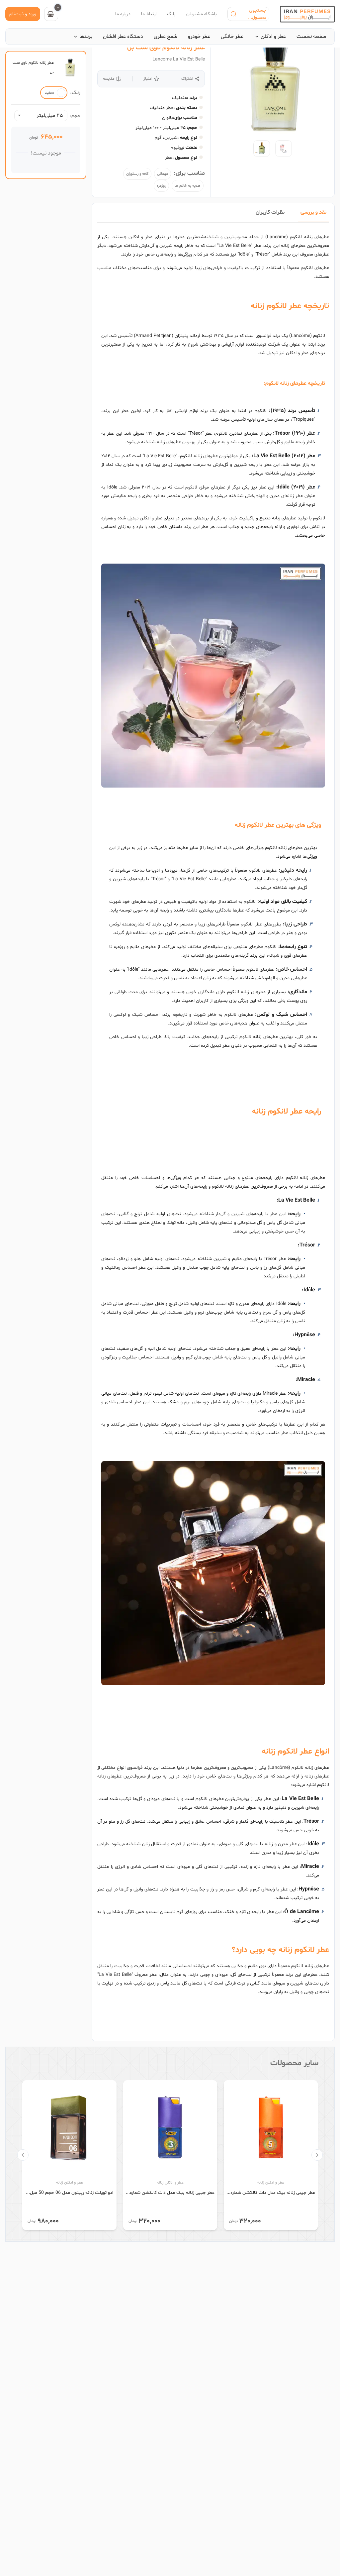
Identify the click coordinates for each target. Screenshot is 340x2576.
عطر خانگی (232, 37)
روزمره (161, 186)
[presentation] (317, 2155)
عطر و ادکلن (273, 37)
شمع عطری (166, 37)
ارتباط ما (149, 14)
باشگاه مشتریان (202, 14)
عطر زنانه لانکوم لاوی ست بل (166, 48)
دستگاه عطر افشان (123, 37)
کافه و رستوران (137, 174)
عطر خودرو (199, 37)
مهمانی (163, 174)
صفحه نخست (311, 37)
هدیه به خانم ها (188, 186)
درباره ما (123, 14)
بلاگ (171, 14)
